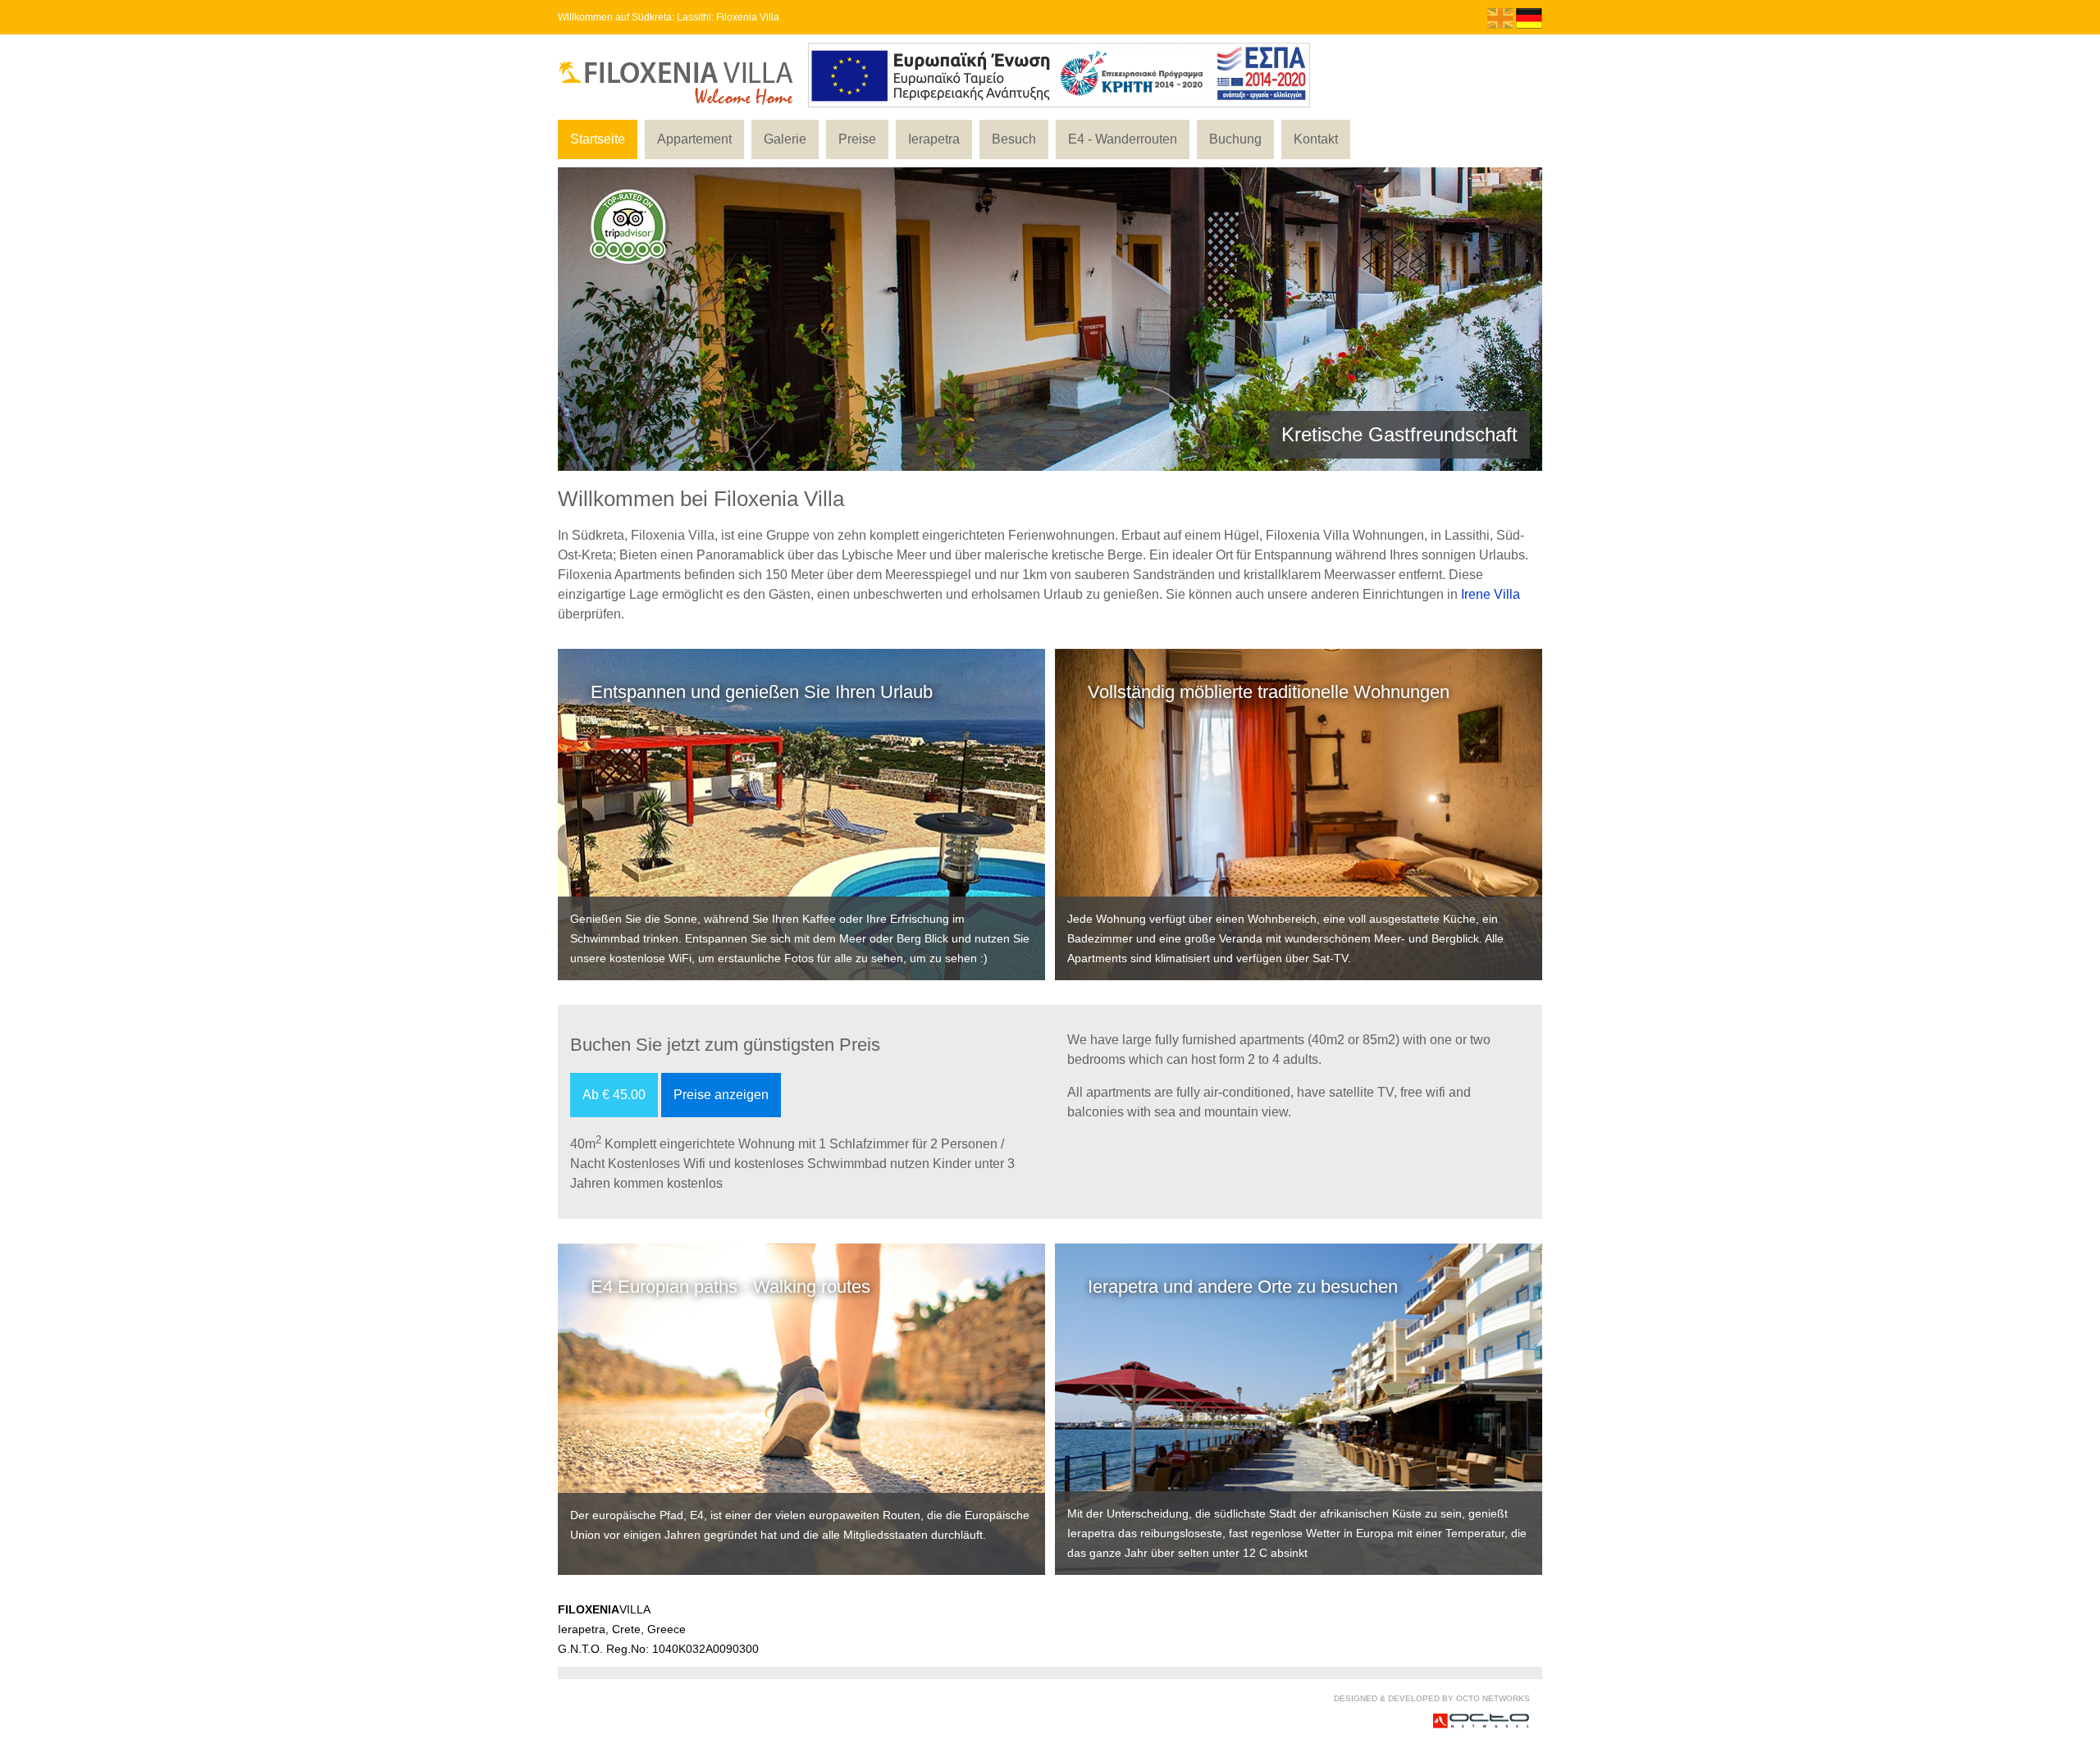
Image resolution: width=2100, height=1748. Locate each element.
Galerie (785, 139)
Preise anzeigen (721, 1095)
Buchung (1235, 139)
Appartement (694, 139)
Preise (857, 139)
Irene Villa (1491, 594)
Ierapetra (934, 139)
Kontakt (1316, 139)
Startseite (598, 139)
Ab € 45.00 (614, 1095)
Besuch (1014, 139)
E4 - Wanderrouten (1123, 139)
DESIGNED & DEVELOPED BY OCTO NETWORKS (1432, 1698)
